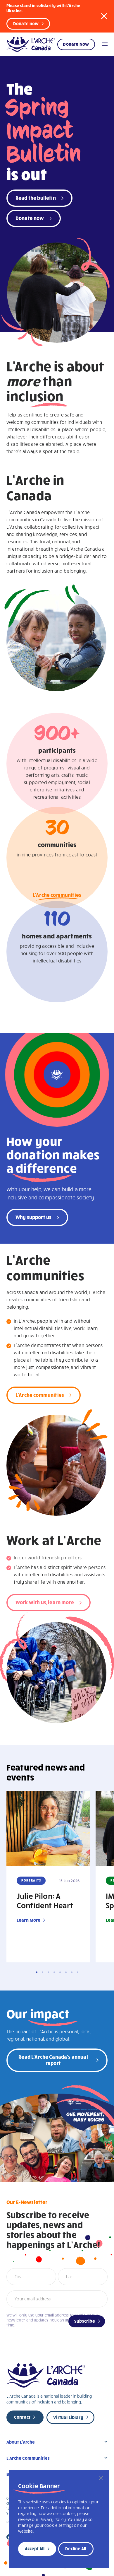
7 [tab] (72, 1972)
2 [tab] (43, 1972)
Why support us (33, 1217)
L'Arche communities (57, 895)
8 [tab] (78, 1972)
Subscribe (85, 2321)
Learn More (29, 1920)
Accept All (35, 2548)
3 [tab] (48, 1972)
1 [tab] (37, 1972)
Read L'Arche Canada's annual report (53, 2060)
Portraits (31, 1880)
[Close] (101, 2478)
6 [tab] (66, 1972)
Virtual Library (68, 2417)
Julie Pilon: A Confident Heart (45, 1900)
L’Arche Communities (28, 2458)
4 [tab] (54, 1972)
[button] (104, 16)
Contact (22, 2417)
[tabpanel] (48, 1877)
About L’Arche (21, 2442)
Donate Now (76, 44)
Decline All (76, 2548)
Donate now (26, 23)
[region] (59, 2519)
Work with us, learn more (45, 1602)
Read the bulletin (36, 198)
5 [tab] (60, 1972)
